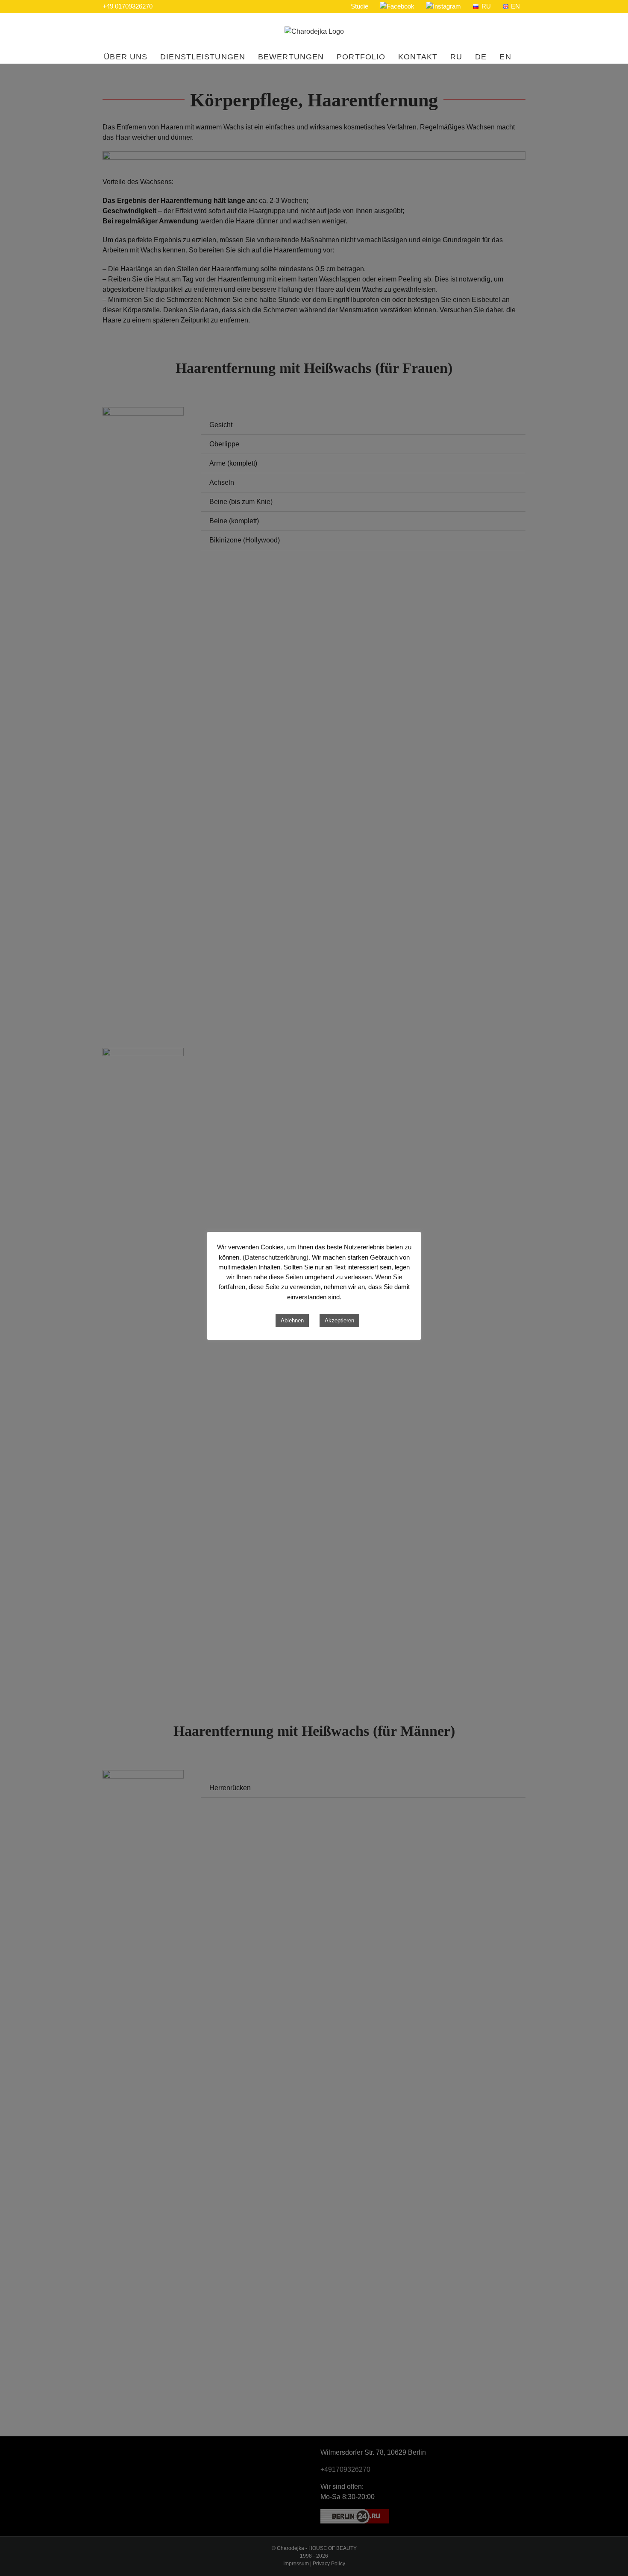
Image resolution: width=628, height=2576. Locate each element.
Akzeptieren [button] (339, 1320)
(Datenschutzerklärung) (276, 1257)
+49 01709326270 (128, 6)
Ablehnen (292, 1320)
